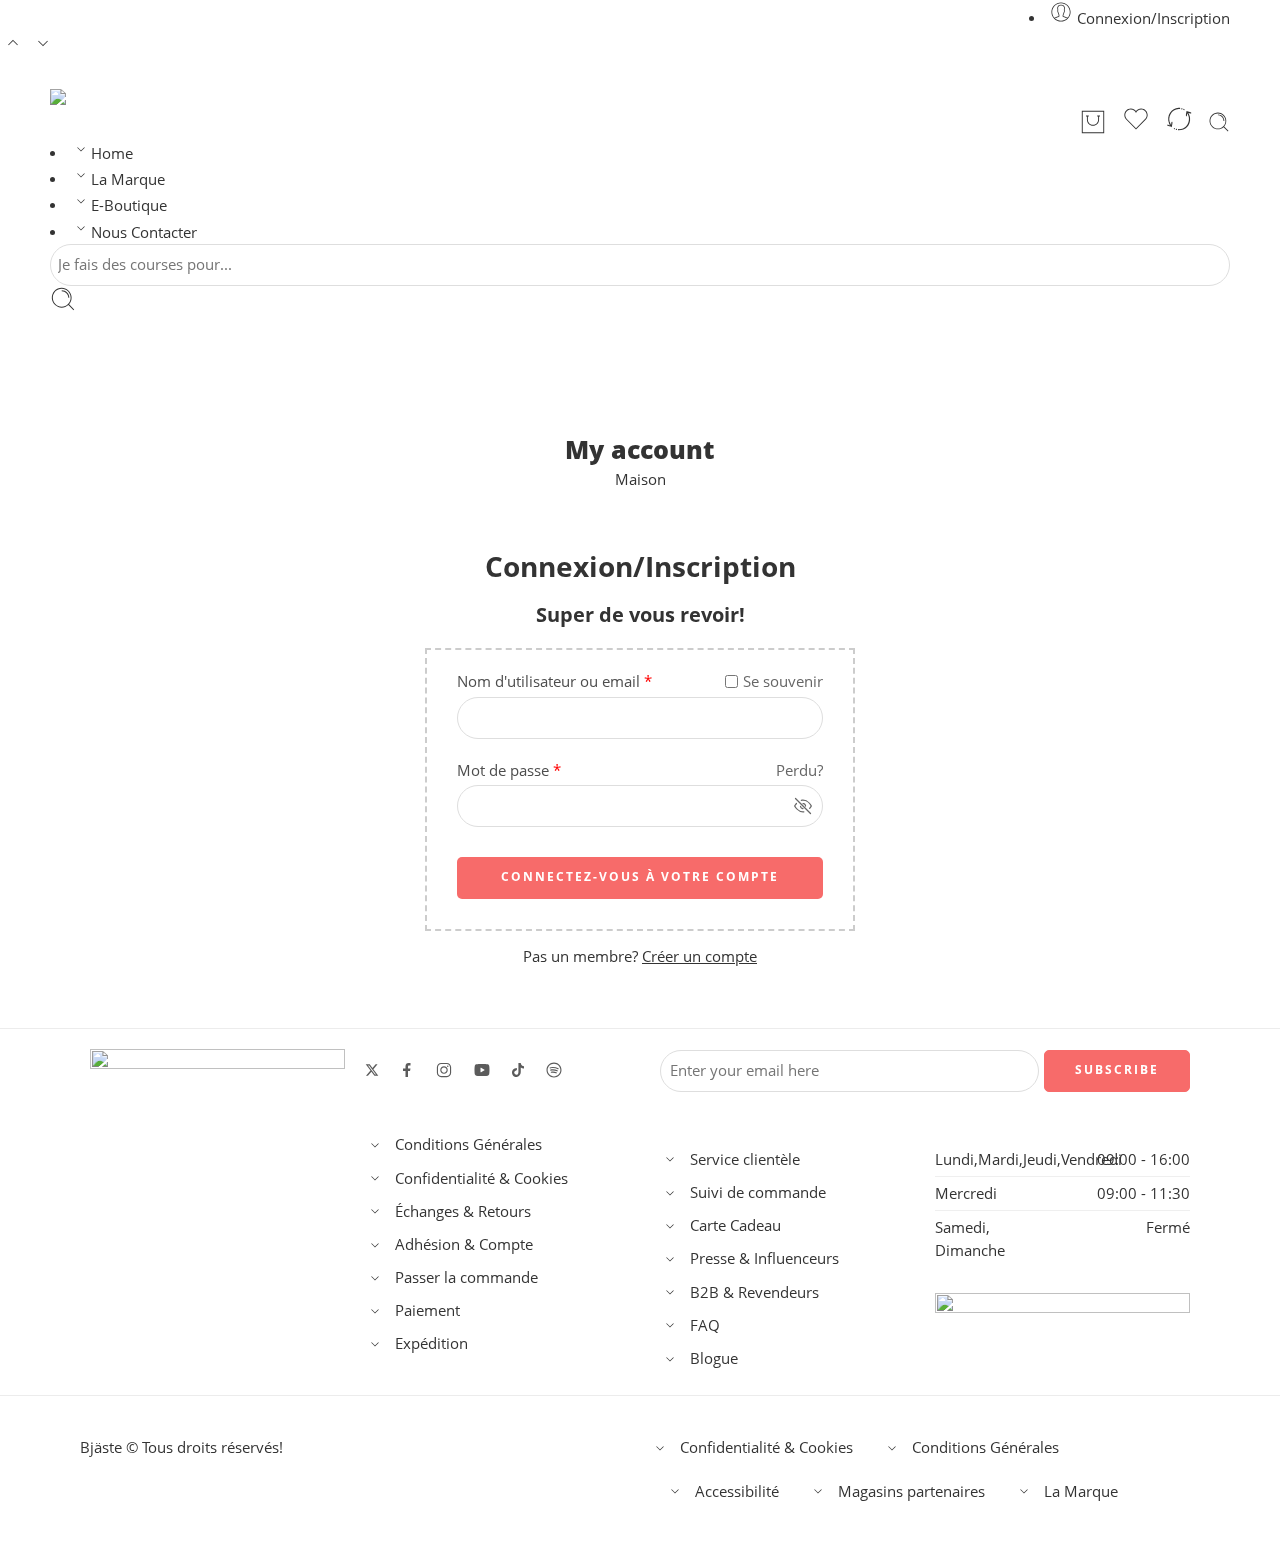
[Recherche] (1219, 122)
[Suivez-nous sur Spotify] (554, 1070)
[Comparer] (1179, 122)
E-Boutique (129, 205)
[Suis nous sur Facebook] (407, 1070)
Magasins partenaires (911, 1491)
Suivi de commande (758, 1192)
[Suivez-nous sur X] (372, 1070)
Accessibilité (737, 1491)
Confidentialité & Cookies (481, 1178)
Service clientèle (745, 1159)
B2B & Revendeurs (754, 1292)
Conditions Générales (468, 1144)
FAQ (705, 1325)
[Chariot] (1093, 122)
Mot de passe (509, 770)
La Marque (128, 179)
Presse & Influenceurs (764, 1258)
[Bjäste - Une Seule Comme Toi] (79, 97)
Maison (640, 479)
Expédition (431, 1343)
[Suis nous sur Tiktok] (518, 1070)
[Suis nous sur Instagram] (444, 1070)
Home (112, 153)
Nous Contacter (144, 232)
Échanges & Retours (463, 1211)
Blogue (714, 1358)
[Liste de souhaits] (1136, 122)
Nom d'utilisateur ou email (554, 681)
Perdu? (799, 770)
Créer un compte (699, 956)
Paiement (427, 1310)
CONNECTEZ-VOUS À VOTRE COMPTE (640, 876)
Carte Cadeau (735, 1225)
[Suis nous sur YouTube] (482, 1070)
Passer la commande (466, 1277)
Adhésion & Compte (464, 1244)
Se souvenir (783, 681)
